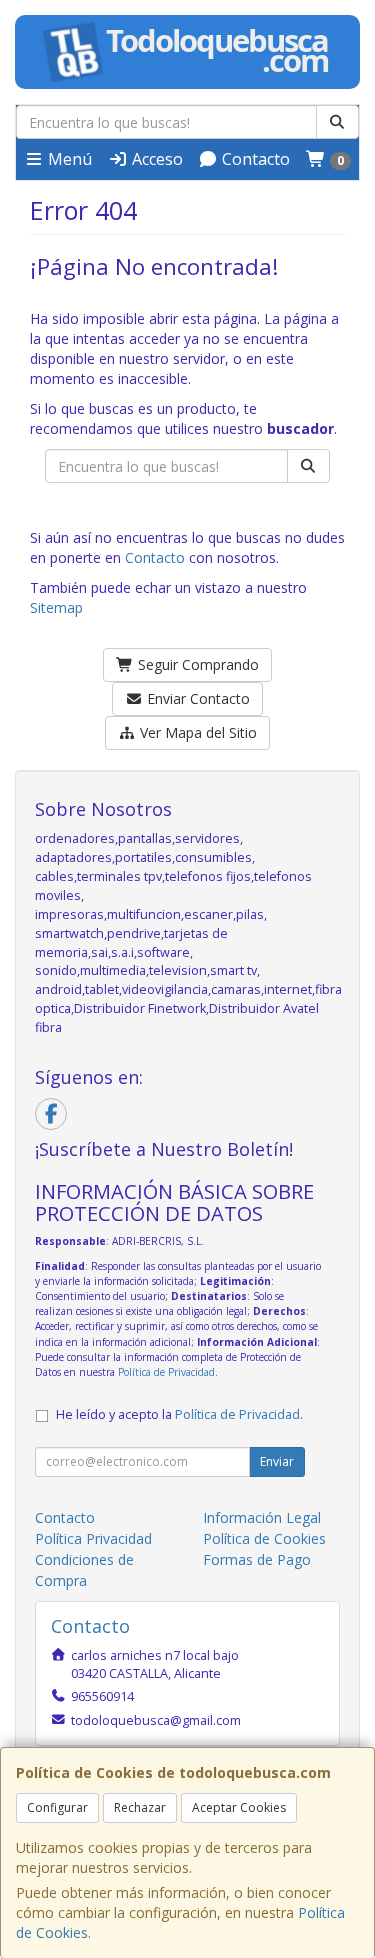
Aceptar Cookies (239, 1807)
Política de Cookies (264, 1538)
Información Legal (262, 1517)
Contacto (254, 159)
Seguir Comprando (196, 664)
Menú (68, 159)
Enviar (277, 1461)
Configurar (57, 1807)
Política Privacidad (93, 1538)
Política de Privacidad (166, 1372)
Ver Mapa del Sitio (196, 732)
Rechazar (140, 1807)
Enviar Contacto (196, 698)
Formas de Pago (257, 1559)
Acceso (155, 159)
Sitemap (56, 607)
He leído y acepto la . (179, 1414)
